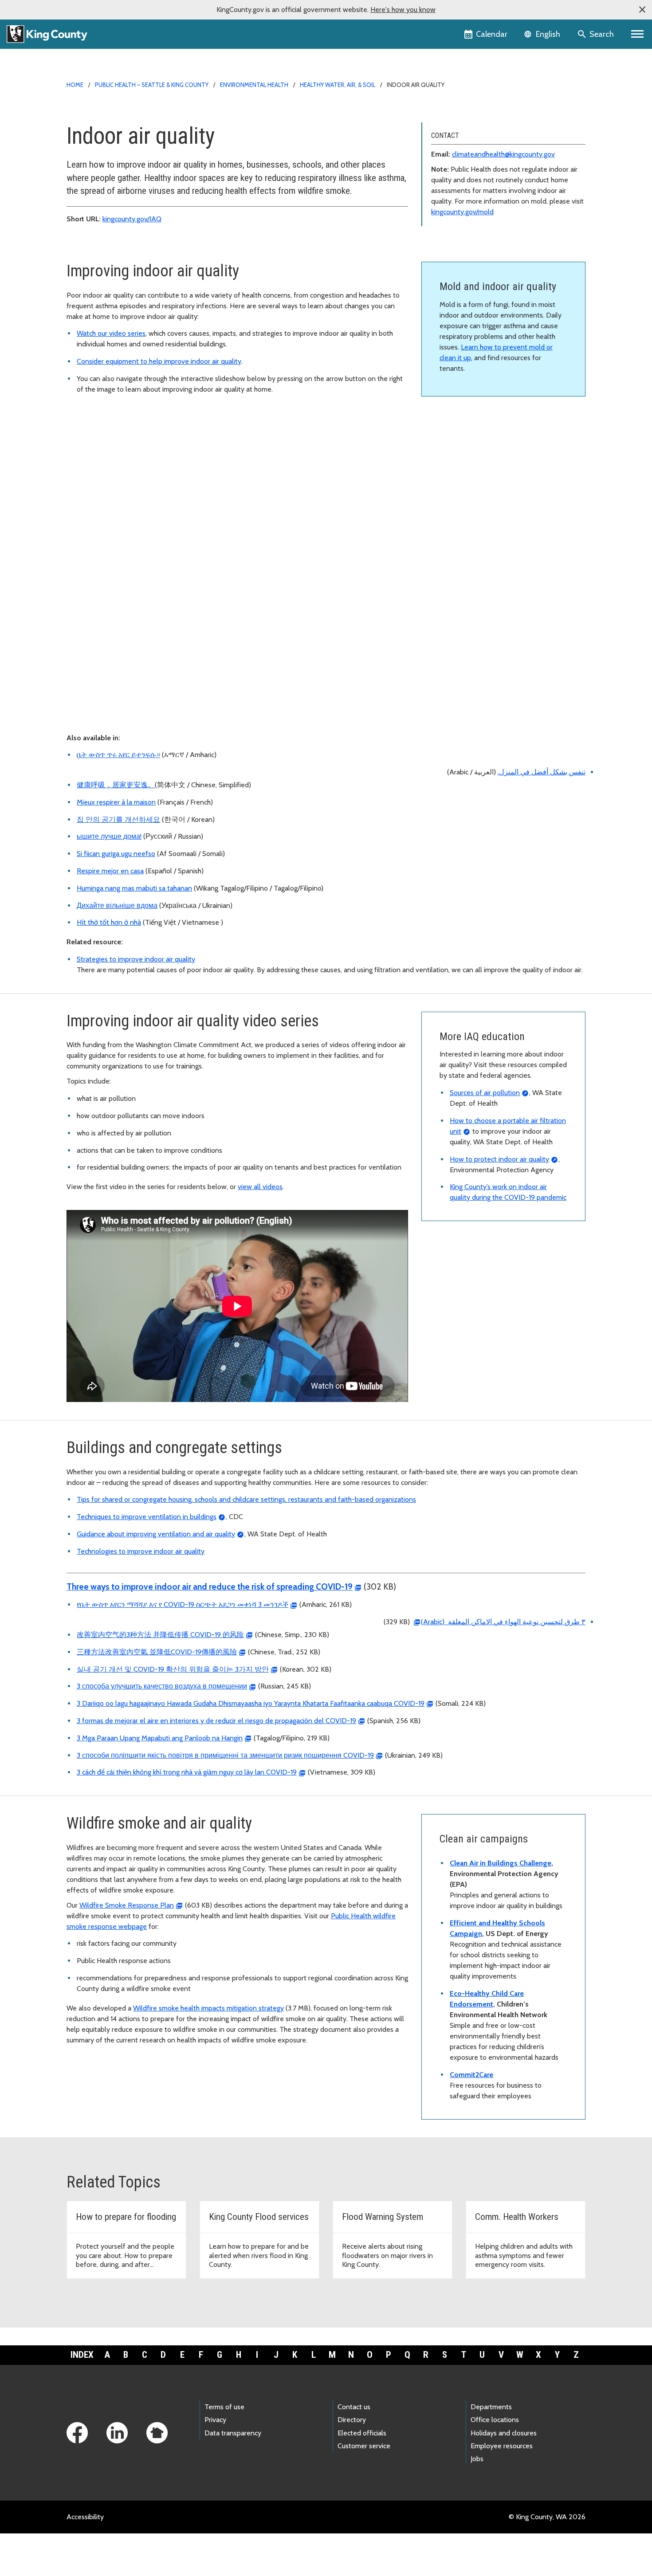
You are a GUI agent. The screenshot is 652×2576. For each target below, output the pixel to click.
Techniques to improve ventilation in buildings (147, 1517)
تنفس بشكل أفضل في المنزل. (542, 772)
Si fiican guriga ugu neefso (116, 854)
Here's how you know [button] (403, 10)
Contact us (354, 2407)
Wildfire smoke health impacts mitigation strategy (208, 2008)
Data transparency (233, 2433)
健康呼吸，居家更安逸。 (116, 785)
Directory (352, 2420)
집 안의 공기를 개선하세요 (118, 819)
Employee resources (502, 2446)
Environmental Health (254, 85)
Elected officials (362, 2433)
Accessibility (85, 2517)
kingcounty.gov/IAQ (132, 219)
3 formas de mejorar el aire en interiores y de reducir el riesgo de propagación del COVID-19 (216, 1721)
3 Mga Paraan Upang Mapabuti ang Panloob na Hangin (160, 1738)
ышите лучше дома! (109, 836)
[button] (642, 10)
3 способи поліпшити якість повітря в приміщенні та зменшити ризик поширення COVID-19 (225, 1755)
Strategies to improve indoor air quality (136, 959)
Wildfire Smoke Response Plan (127, 1905)
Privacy (215, 2420)
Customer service (364, 2446)
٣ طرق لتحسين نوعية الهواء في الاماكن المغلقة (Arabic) (503, 1622)
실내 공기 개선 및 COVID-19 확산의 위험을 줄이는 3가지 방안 (173, 1669)
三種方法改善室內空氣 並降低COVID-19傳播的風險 (157, 1652)
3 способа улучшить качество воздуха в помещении (162, 1686)
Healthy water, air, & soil (338, 85)
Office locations (495, 2420)
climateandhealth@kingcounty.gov (503, 154)
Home (75, 85)
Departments (491, 2407)
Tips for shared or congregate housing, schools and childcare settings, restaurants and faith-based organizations (246, 1499)
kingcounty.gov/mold (462, 212)
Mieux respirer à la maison (116, 802)
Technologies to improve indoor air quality (141, 1551)
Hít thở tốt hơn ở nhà (109, 922)
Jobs (477, 2459)
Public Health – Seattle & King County (152, 85)
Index (82, 2355)
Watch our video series (111, 333)
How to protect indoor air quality (499, 1159)
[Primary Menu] (638, 34)
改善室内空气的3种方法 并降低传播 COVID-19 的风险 (160, 1635)
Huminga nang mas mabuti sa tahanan (134, 888)
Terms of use (224, 2407)
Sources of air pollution (485, 1093)
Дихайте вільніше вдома (117, 905)
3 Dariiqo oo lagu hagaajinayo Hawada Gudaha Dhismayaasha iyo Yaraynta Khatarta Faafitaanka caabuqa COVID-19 (251, 1703)
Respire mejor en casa (110, 871)
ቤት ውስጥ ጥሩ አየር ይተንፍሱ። (118, 755)
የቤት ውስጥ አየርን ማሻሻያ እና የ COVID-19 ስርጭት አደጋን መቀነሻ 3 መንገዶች (183, 1604)
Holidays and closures (504, 2433)
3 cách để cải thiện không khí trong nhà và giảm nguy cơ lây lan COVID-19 (187, 1772)
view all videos (260, 1187)
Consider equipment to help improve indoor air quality (159, 361)
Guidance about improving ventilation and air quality (156, 1534)
